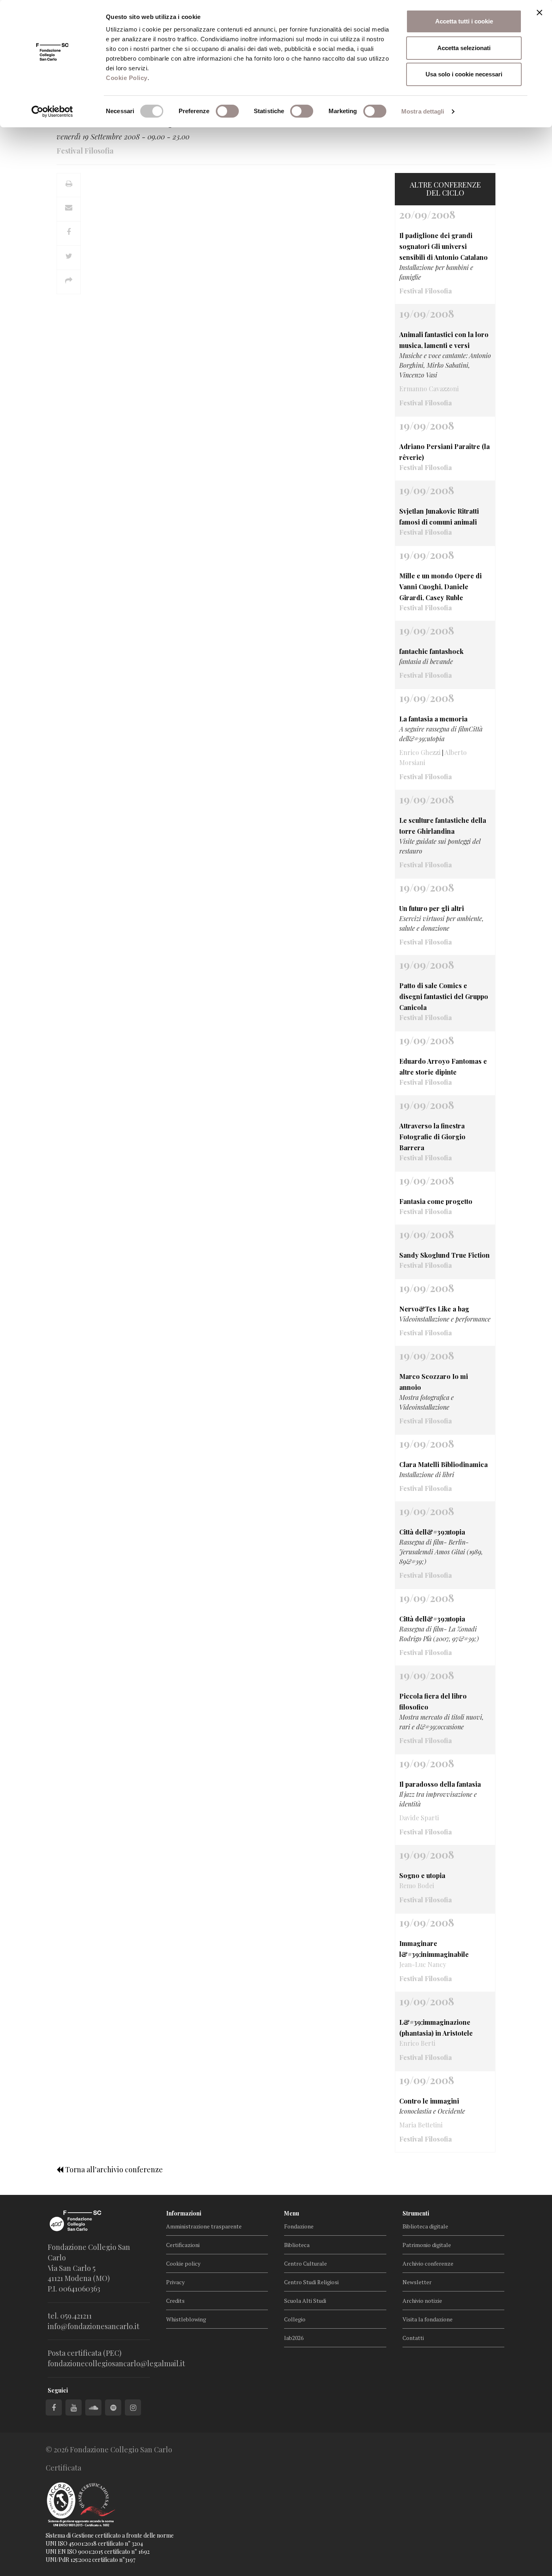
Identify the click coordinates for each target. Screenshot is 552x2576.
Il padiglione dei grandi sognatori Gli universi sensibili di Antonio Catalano (443, 246)
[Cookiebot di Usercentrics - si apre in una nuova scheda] (52, 112)
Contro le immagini (429, 2101)
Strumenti (416, 2213)
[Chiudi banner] (539, 13)
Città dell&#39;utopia (432, 1532)
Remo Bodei (417, 1886)
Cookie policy (183, 2263)
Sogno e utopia (422, 1875)
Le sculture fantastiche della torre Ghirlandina (443, 826)
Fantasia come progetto (436, 1201)
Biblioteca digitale (425, 2226)
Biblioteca (297, 2245)
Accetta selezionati (464, 48)
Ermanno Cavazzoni (429, 389)
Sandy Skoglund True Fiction (445, 1255)
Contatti (413, 2338)
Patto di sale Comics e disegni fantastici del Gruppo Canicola (444, 996)
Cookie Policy (127, 78)
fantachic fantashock (431, 651)
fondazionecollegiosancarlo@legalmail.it (116, 2363)
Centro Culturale (305, 2263)
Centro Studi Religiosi (311, 2282)
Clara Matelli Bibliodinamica (443, 1464)
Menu (292, 2213)
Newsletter (417, 2282)
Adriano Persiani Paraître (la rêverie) (445, 452)
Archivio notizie (422, 2301)
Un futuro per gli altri (432, 908)
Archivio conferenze (428, 2263)
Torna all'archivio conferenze (113, 2169)
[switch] (227, 111)
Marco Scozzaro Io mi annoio (434, 1382)
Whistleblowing (186, 2319)
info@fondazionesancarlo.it (94, 2326)
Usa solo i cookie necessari (464, 74)
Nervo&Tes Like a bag (434, 1309)
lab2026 (294, 2338)
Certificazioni (183, 2245)
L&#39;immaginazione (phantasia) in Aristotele (436, 2028)
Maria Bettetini (421, 2125)
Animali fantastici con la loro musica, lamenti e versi (444, 340)
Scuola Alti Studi (305, 2301)
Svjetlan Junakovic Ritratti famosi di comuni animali (439, 516)
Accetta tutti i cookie (464, 21)
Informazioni (184, 2213)
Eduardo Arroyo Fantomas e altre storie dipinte (443, 1067)
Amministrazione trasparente (204, 2226)
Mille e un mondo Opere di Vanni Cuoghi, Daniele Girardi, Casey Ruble (440, 587)
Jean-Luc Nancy (423, 1964)
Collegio (295, 2319)
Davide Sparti (419, 1818)
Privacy (175, 2282)
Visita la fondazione (428, 2319)
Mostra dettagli (423, 111)
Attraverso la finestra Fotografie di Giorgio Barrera (432, 1137)
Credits (175, 2301)
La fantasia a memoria (433, 719)
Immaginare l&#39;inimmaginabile (434, 1949)
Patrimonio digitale (427, 2245)
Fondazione (299, 2226)
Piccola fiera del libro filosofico (433, 1701)
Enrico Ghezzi (420, 752)
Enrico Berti (417, 2043)
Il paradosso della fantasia (440, 1784)
